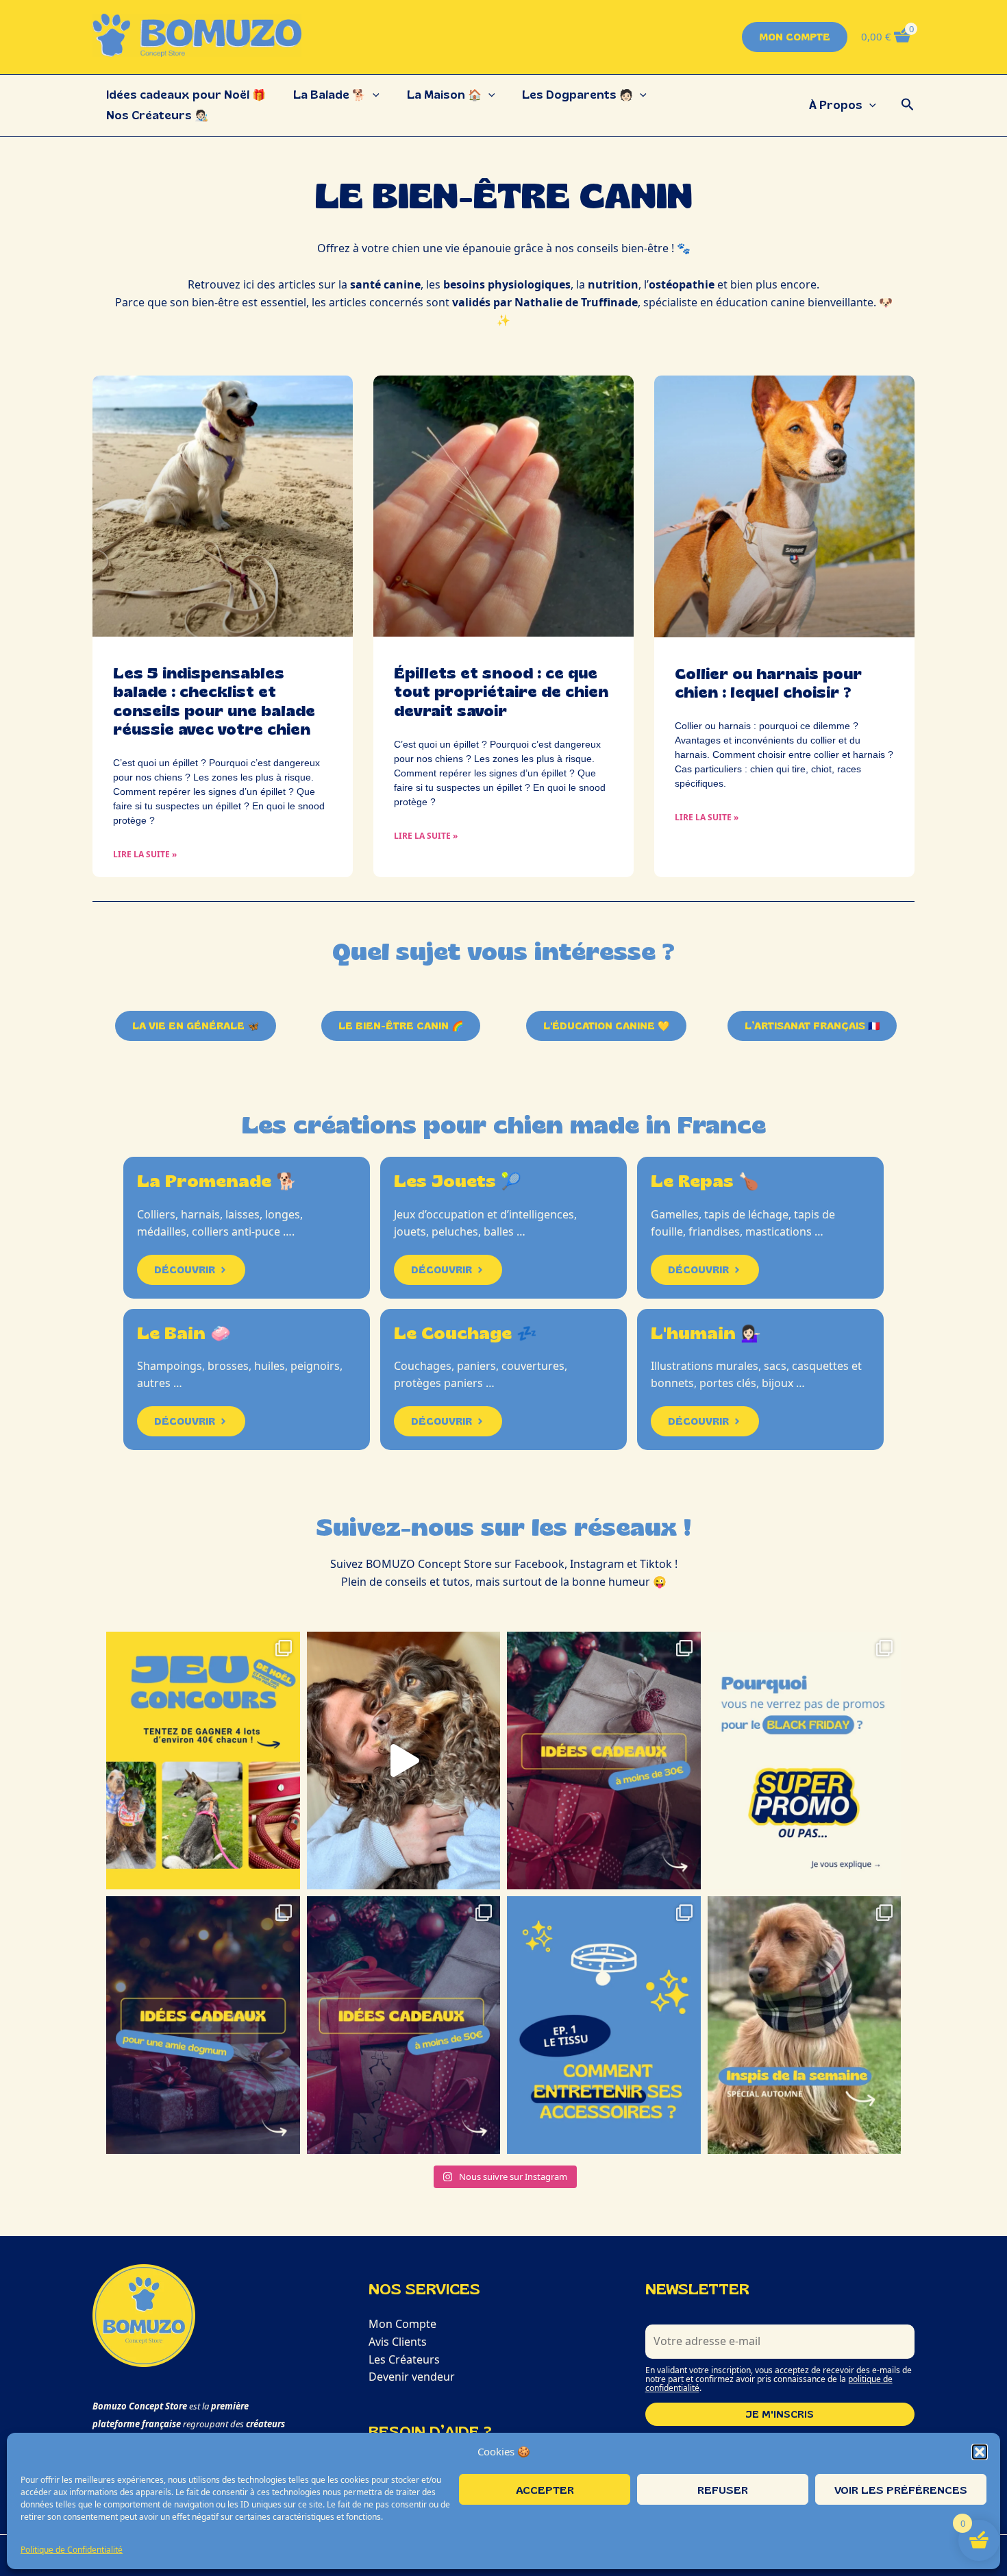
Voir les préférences (901, 2490)
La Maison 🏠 (444, 95)
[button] (980, 2452)
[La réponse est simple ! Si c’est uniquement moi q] (805, 1761)
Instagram (597, 1564)
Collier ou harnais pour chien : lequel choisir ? (768, 683)
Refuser (723, 2490)
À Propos (836, 105)
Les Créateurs (404, 2359)
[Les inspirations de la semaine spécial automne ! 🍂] (805, 2025)
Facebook (539, 1564)
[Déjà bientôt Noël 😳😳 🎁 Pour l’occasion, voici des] (404, 2025)
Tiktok (656, 1564)
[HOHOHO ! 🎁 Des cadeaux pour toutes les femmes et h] (203, 2025)
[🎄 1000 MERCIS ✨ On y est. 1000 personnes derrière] (203, 1761)
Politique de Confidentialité (72, 2550)
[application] (373, 95)
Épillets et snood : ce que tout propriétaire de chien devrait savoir (501, 692)
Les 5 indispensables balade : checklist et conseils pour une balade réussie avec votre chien (214, 701)
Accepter (545, 2490)
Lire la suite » (145, 854)
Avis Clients (398, 2342)
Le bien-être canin (504, 195)
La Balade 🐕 (330, 95)
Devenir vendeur (412, 2377)
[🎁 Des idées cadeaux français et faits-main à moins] (604, 1761)
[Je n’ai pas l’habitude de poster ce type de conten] (404, 1761)
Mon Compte (402, 2324)
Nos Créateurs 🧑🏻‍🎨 (157, 115)
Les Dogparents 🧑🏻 (577, 95)
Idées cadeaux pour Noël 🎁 (186, 95)
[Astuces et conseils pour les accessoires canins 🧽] (604, 2025)
